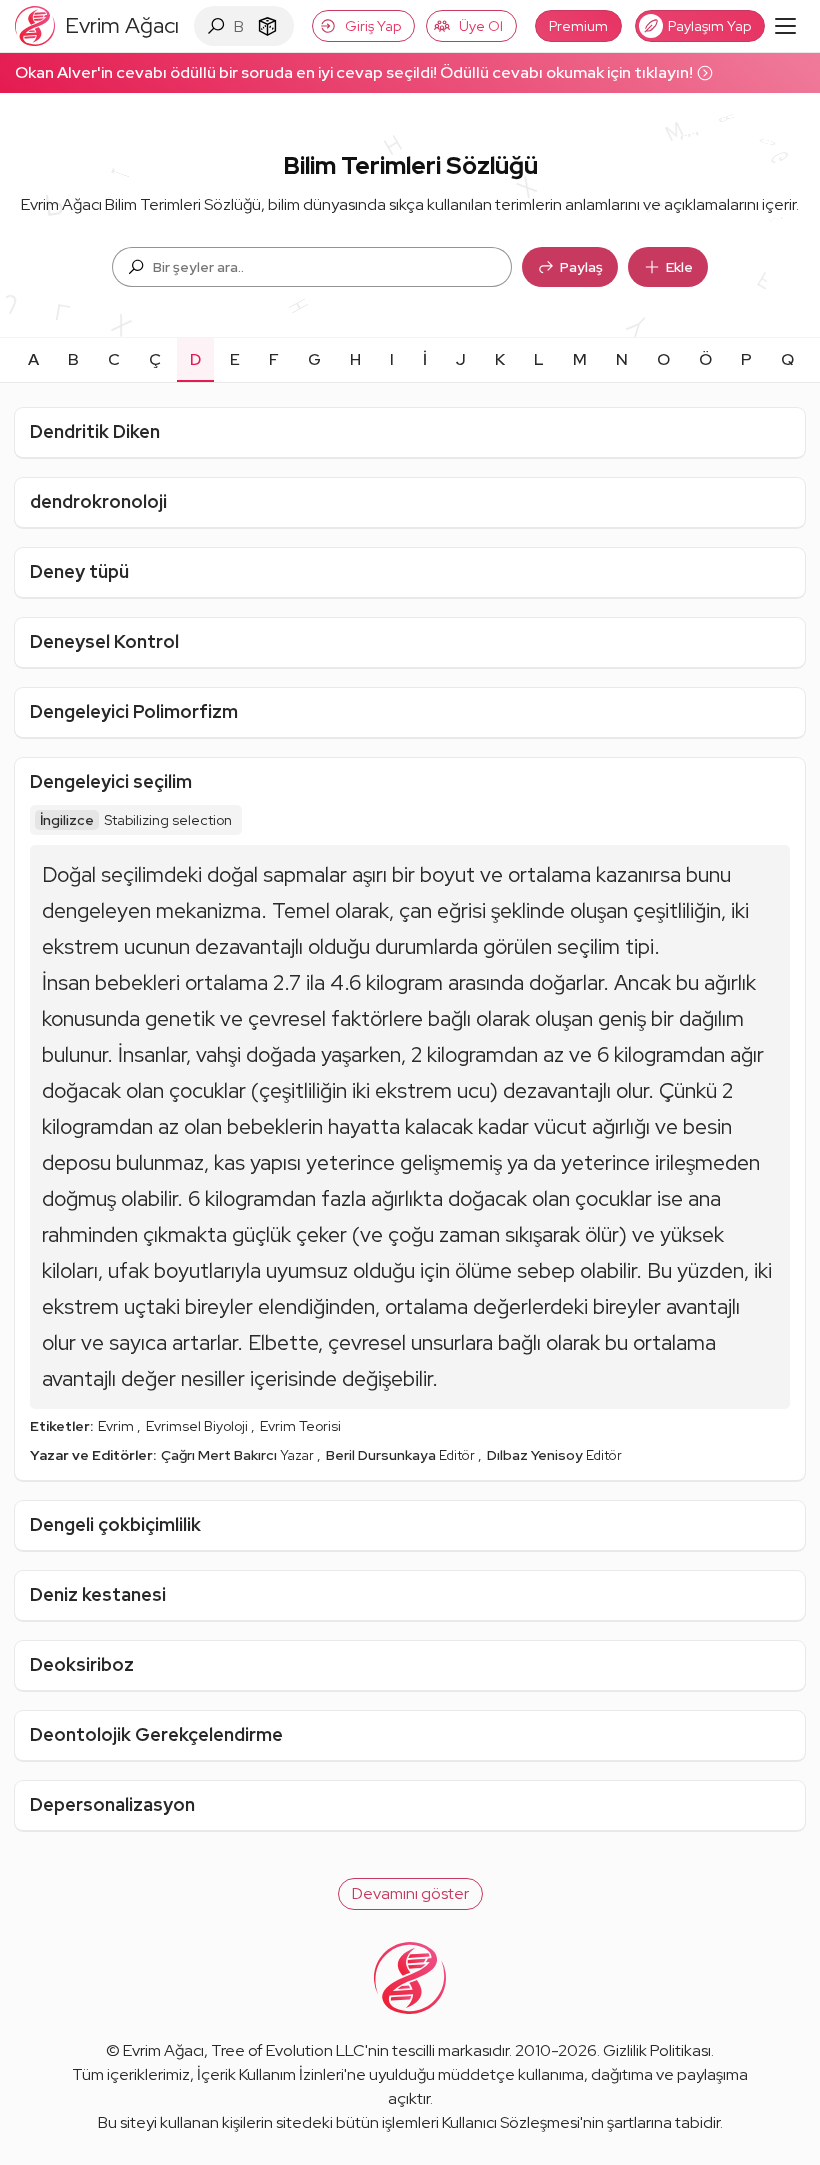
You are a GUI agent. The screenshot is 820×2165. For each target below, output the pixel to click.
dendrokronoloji (98, 501)
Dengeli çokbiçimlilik (115, 1524)
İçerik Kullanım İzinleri (270, 2074)
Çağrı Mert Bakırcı (220, 1455)
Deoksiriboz (82, 1664)
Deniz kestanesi (98, 1594)
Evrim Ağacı (163, 2050)
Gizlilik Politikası (657, 2050)
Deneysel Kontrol (104, 641)
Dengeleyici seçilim (111, 781)
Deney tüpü (79, 571)
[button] (410, 1894)
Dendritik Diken (95, 431)
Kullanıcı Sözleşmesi (511, 2122)
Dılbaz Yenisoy (536, 1455)
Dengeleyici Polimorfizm (134, 711)
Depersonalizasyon (112, 1804)
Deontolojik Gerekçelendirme (156, 1734)
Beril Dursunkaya (382, 1455)
